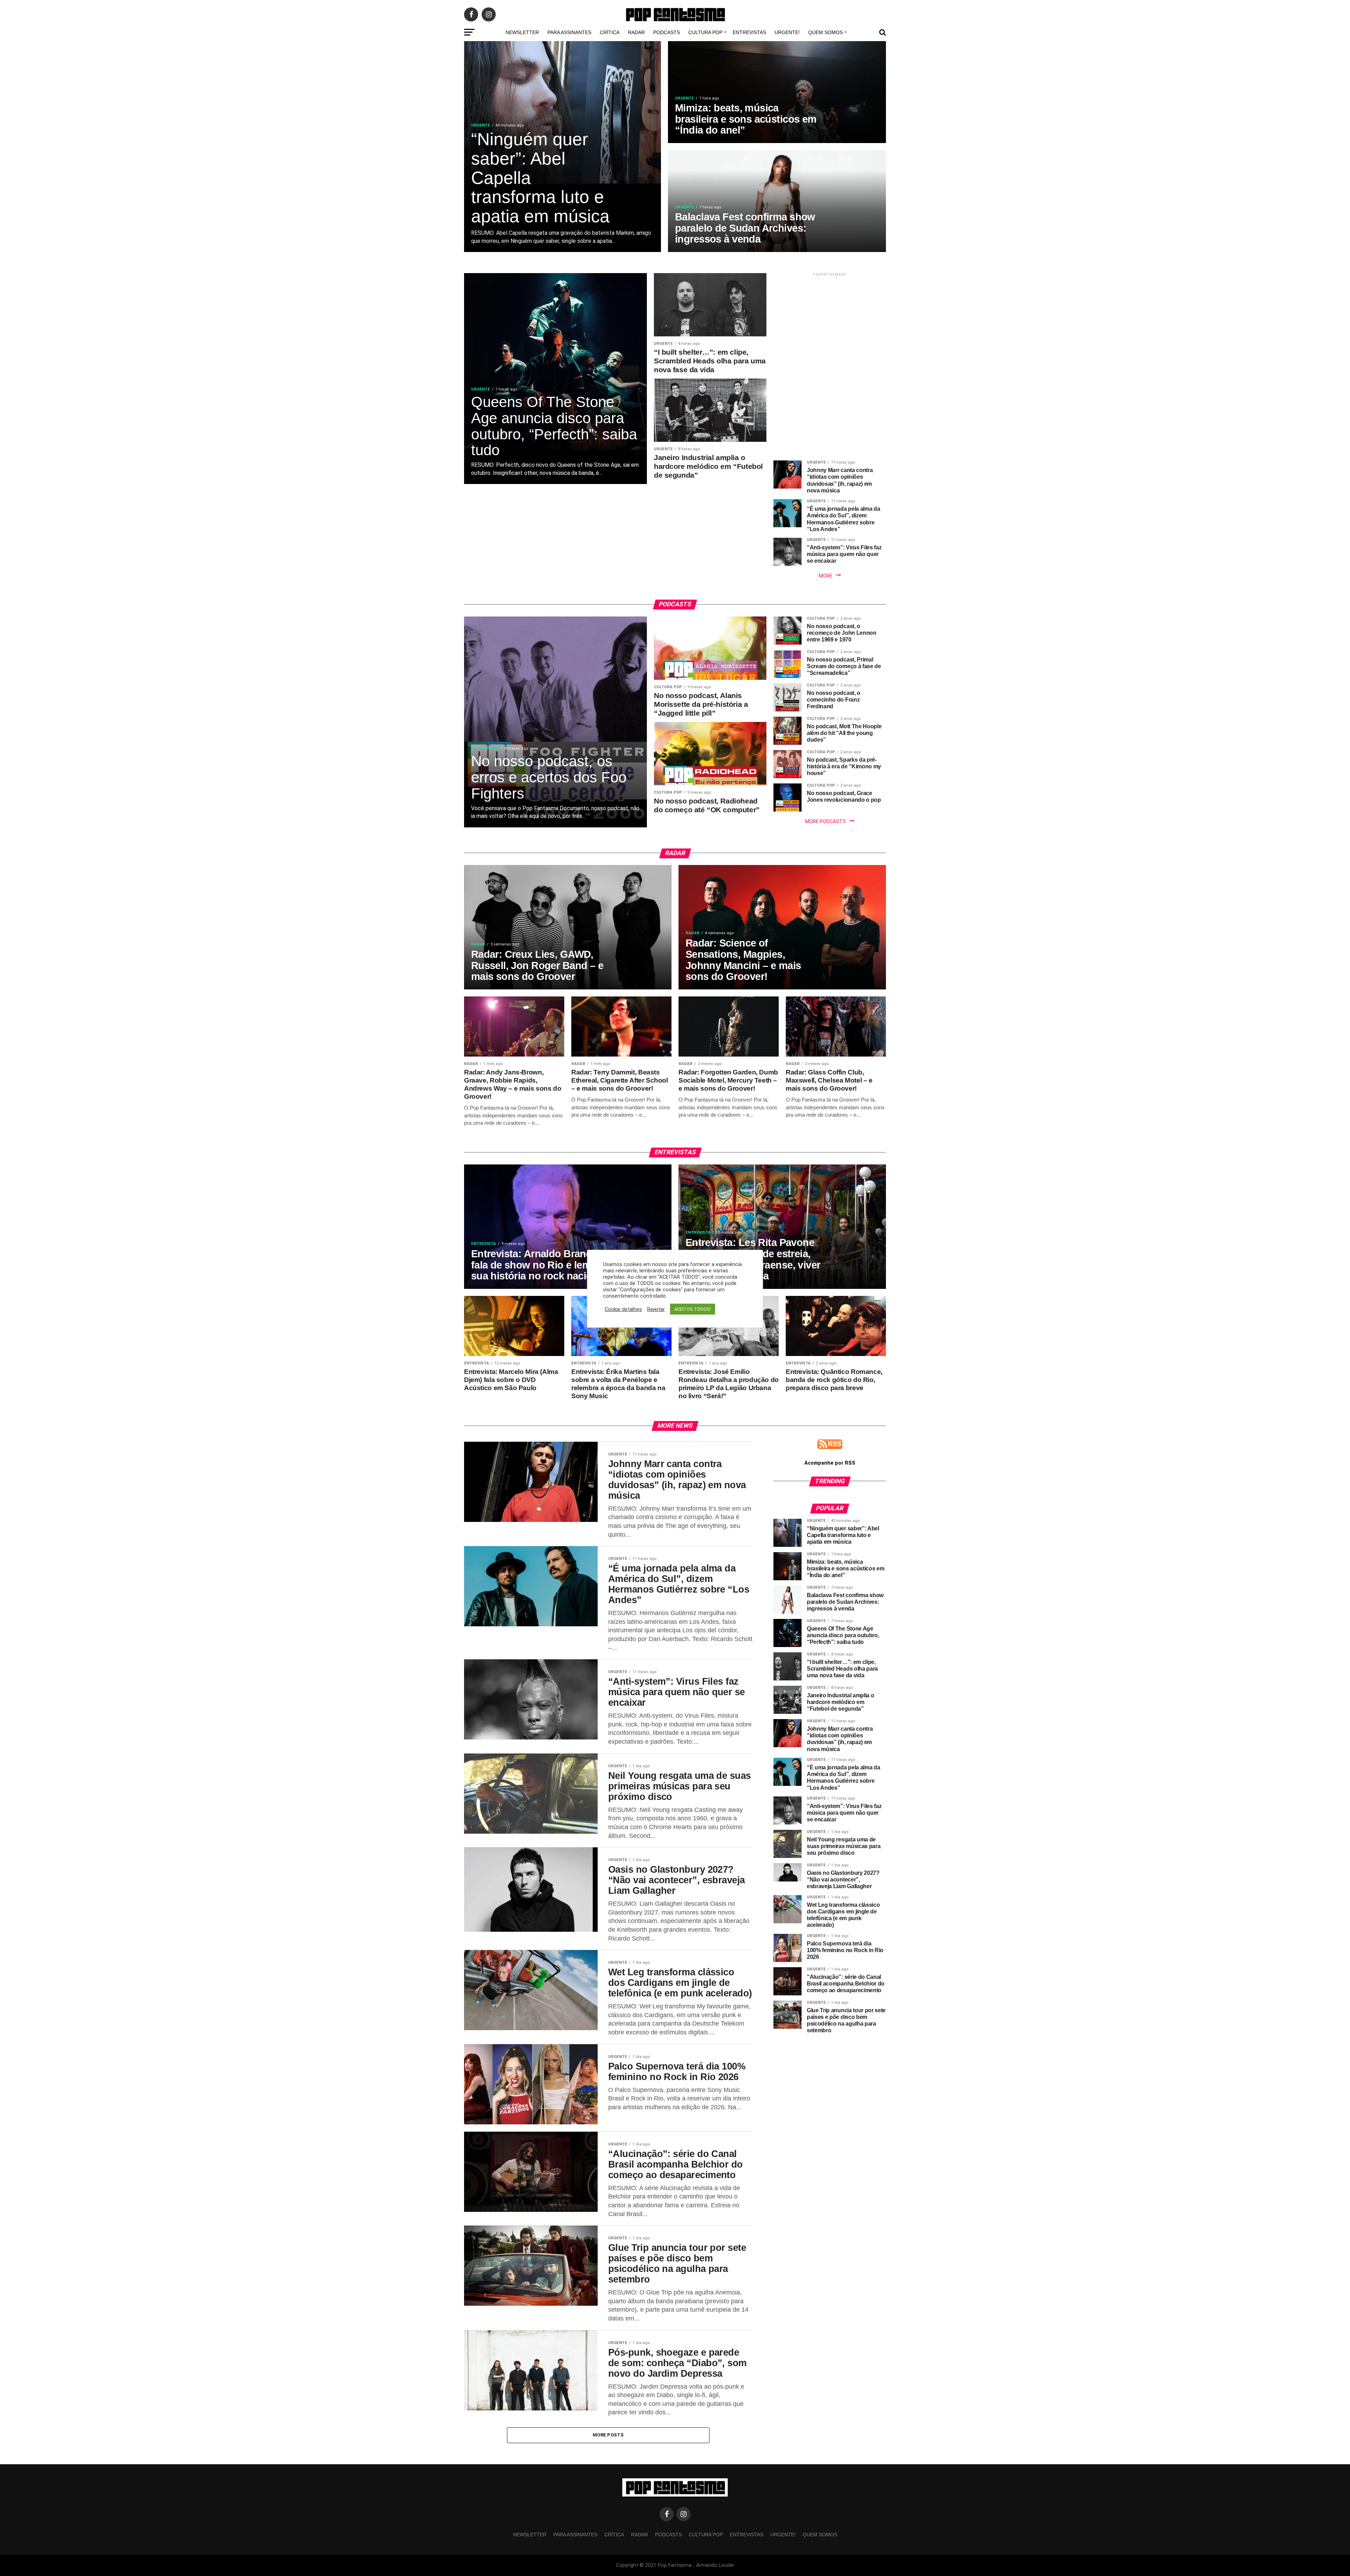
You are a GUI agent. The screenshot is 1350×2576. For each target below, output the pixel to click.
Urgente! (787, 32)
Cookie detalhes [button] (623, 1309)
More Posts (608, 2435)
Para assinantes (569, 32)
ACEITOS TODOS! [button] (693, 1309)
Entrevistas (749, 32)
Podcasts (667, 32)
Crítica (610, 32)
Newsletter (522, 32)
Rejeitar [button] (656, 1309)
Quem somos (825, 32)
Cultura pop (705, 32)
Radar (636, 32)
